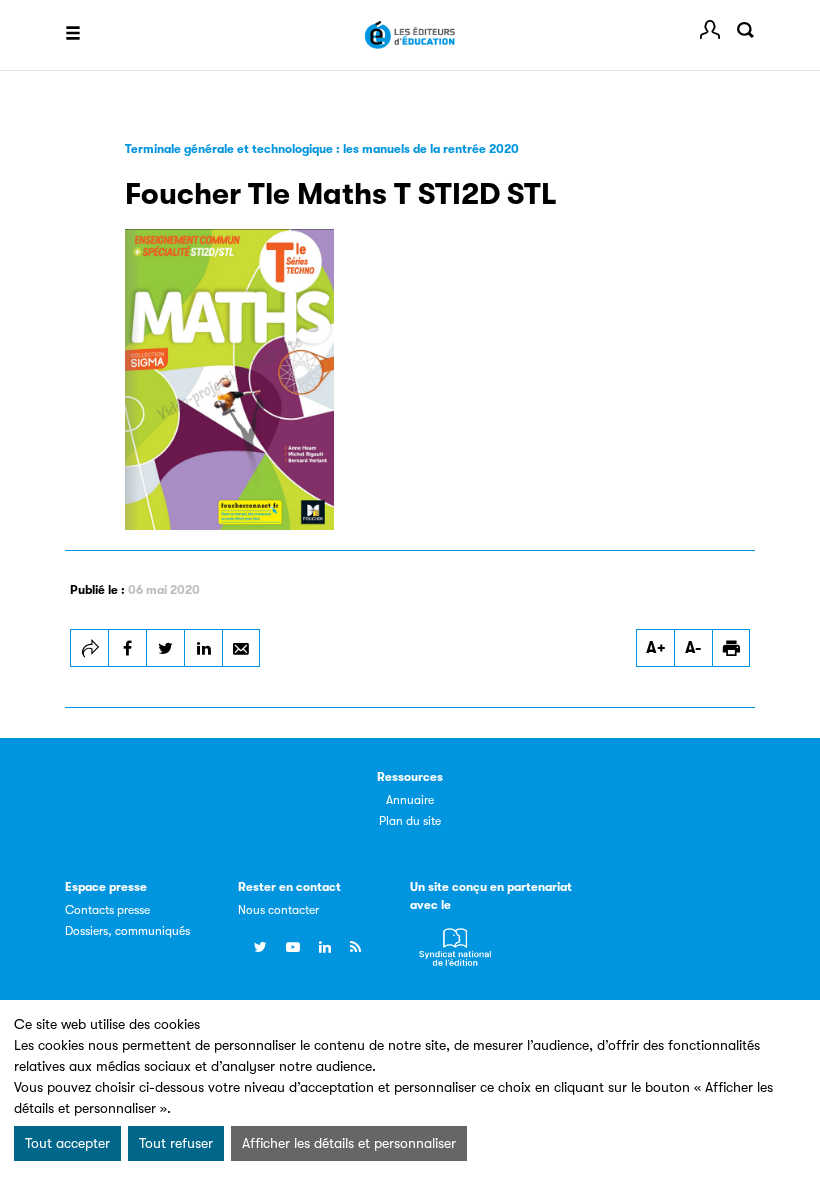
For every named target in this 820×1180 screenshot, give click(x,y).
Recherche (745, 30)
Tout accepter (67, 1143)
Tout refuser (176, 1143)
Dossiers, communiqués (127, 931)
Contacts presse (107, 910)
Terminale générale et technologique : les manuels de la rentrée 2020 (322, 149)
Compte (710, 30)
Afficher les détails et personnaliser (349, 1143)
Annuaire (410, 800)
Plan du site (410, 821)
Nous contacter (278, 910)
